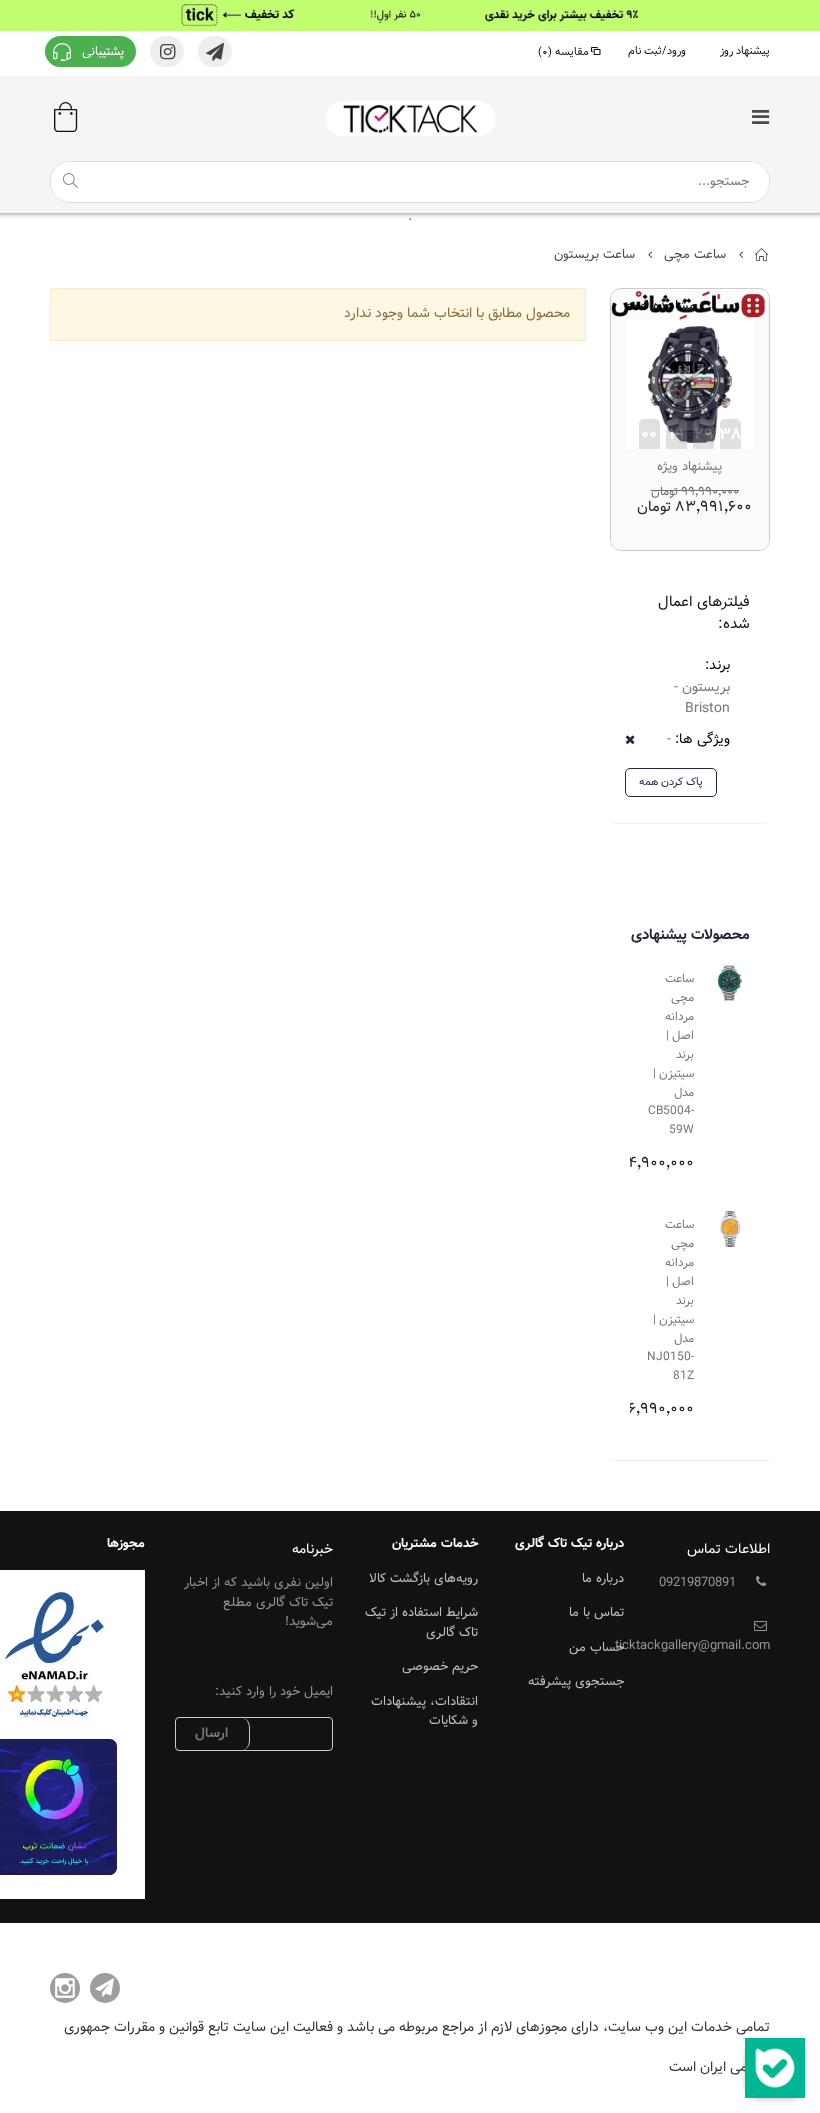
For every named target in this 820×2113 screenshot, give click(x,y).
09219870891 (697, 1583)
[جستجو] (70, 181)
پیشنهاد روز (745, 51)
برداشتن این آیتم (636, 740)
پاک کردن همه (671, 782)
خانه (762, 255)
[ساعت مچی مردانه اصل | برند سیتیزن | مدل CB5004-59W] (730, 983)
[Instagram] (65, 1988)
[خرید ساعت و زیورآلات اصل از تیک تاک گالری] (410, 118)
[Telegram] (105, 1988)
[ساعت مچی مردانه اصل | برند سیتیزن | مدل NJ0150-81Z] (730, 1229)
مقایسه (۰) (563, 52)
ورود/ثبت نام (657, 51)
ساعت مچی (695, 255)
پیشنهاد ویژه (689, 467)
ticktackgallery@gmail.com (692, 1646)
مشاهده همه (661, 306)
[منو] (760, 119)
